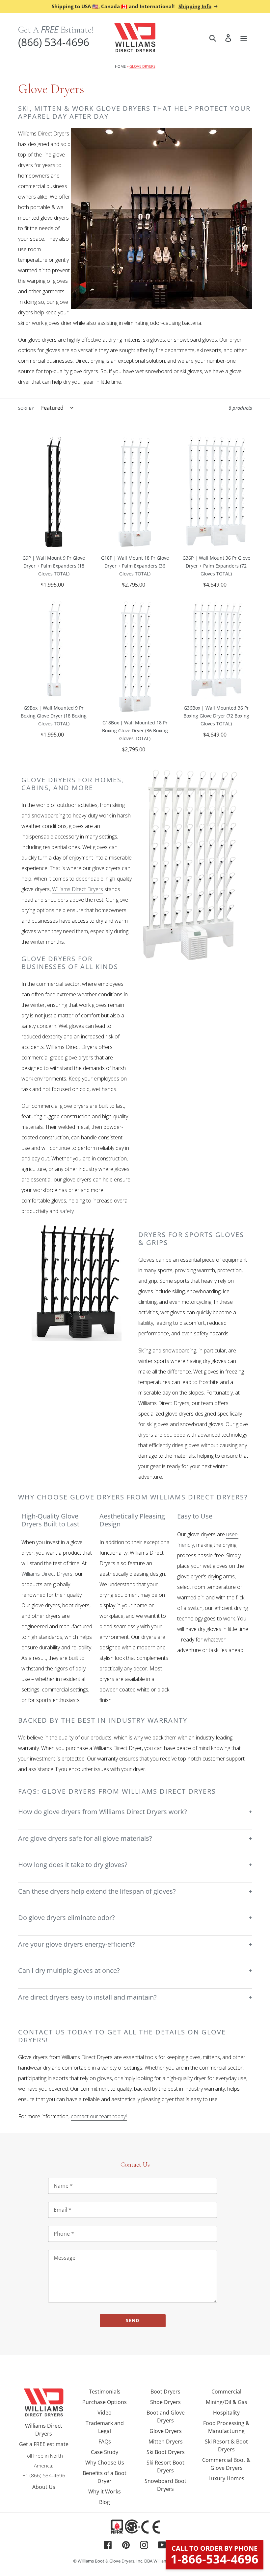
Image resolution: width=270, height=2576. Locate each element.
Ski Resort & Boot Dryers (226, 2445)
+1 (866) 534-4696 (44, 2475)
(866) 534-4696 (54, 42)
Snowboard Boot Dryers (165, 2485)
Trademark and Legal (105, 2427)
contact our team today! (99, 2116)
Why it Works (105, 2491)
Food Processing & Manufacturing (226, 2427)
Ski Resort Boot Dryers (165, 2467)
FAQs (105, 2442)
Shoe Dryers (165, 2402)
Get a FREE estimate (44, 2444)
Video (105, 2413)
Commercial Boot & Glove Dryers (226, 2464)
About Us (44, 2487)
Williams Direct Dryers (78, 889)
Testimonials (105, 2392)
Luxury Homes (226, 2478)
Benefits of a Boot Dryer (105, 2477)
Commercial (226, 2392)
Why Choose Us (105, 2463)
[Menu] (244, 37)
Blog (105, 2502)
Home (120, 66)
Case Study (105, 2452)
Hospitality (226, 2413)
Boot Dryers (165, 2392)
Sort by (26, 408)
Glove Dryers (166, 2431)
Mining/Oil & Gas (227, 2402)
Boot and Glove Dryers (166, 2417)
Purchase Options (105, 2402)
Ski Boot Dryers (166, 2452)
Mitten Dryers (166, 2442)
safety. (67, 1211)
